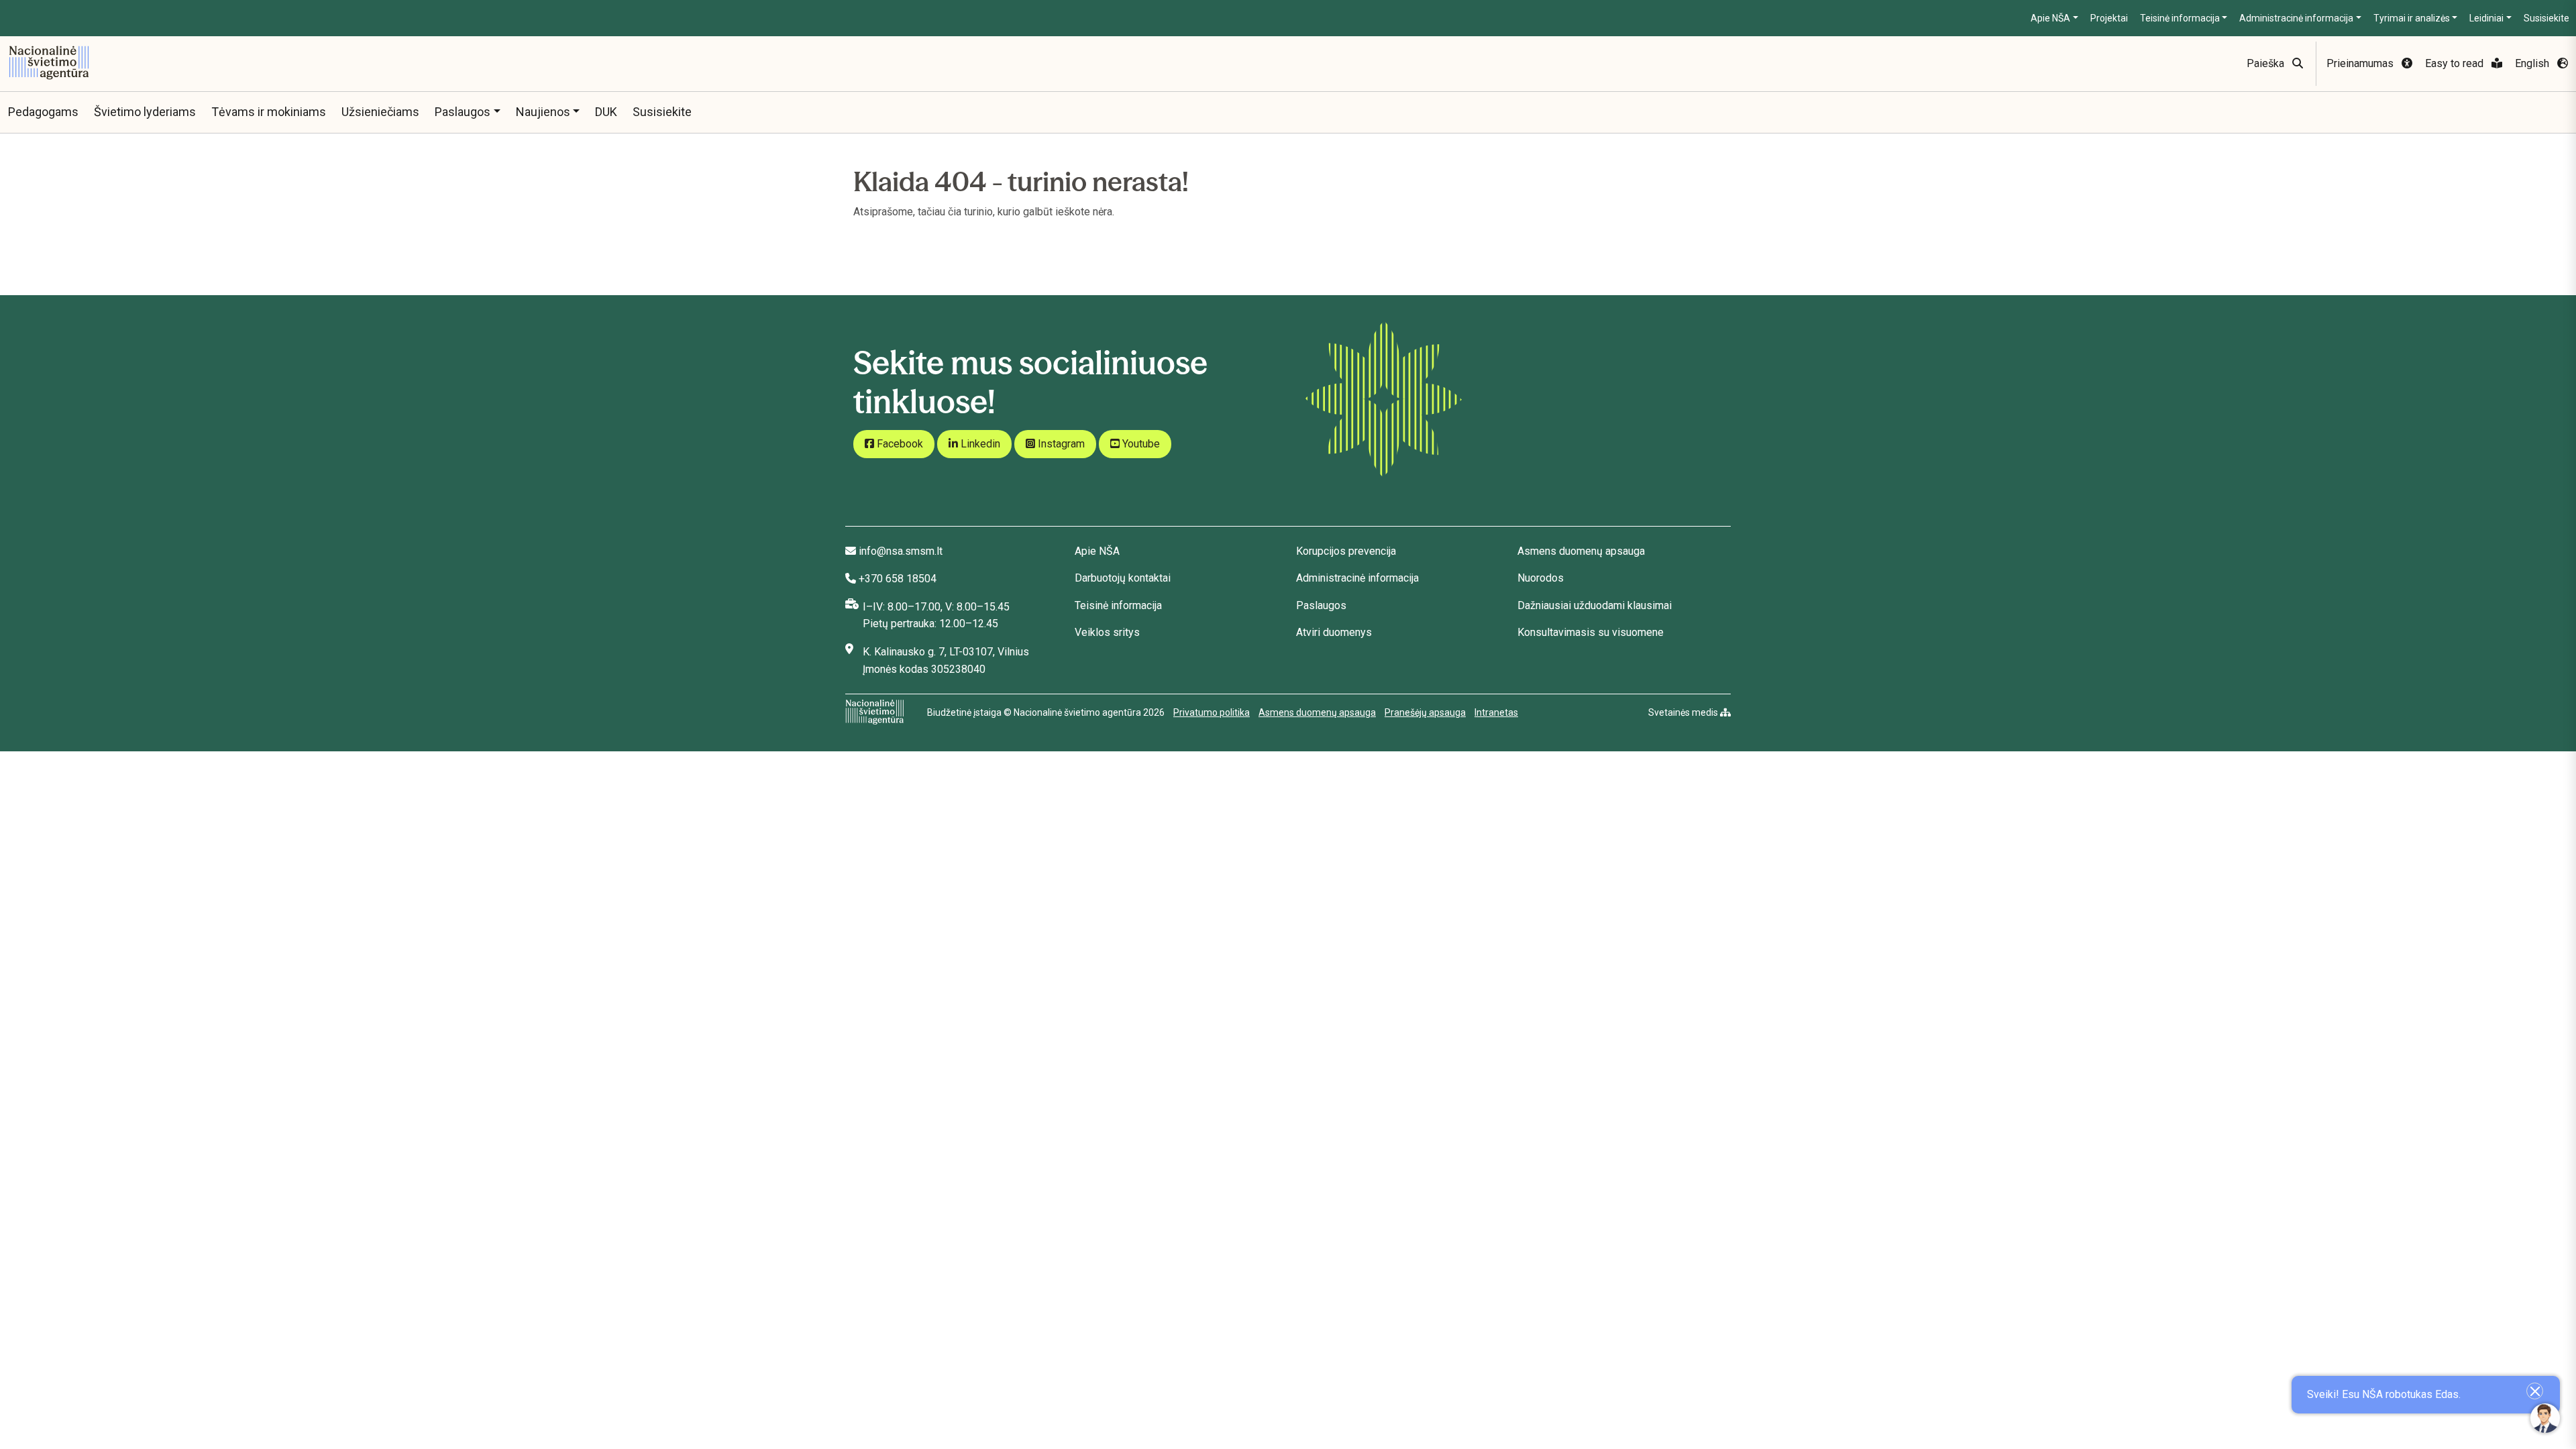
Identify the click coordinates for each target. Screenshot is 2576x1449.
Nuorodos (1541, 578)
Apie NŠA (2050, 18)
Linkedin (979, 444)
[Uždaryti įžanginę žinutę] (2535, 1391)
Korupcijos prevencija (1346, 551)
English (2533, 63)
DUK (606, 112)
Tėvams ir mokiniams (269, 112)
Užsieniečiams (380, 112)
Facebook (899, 444)
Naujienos (543, 112)
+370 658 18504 (898, 579)
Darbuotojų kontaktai (1123, 578)
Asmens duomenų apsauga (1581, 551)
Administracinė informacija (2296, 18)
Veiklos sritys (1107, 632)
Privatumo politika (1212, 712)
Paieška (2267, 63)
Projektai (2109, 18)
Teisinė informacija (2180, 18)
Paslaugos (463, 112)
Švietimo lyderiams (145, 112)
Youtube (1140, 444)
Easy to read (2456, 63)
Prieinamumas (2361, 63)
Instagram (1060, 444)
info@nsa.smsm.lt (901, 551)
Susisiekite (2546, 18)
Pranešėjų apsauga (1425, 712)
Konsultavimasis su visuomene (1591, 632)
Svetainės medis (1684, 712)
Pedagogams (43, 112)
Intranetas (1496, 712)
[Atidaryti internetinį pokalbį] (2545, 1418)
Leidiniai (2486, 18)
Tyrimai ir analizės (2412, 18)
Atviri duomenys (1334, 632)
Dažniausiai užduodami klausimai (1595, 605)
